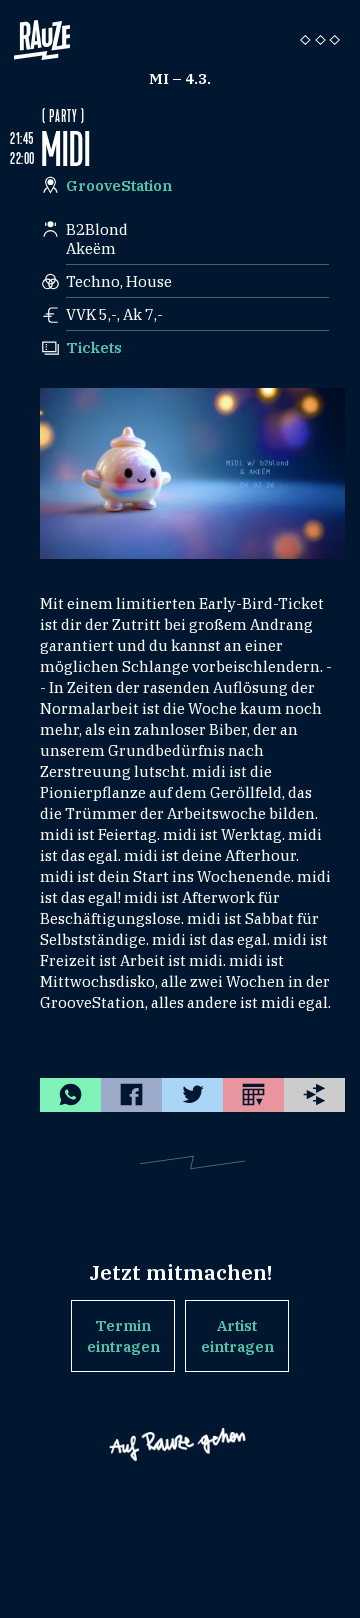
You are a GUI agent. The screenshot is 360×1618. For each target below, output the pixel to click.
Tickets (94, 347)
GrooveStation (119, 185)
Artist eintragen (237, 1336)
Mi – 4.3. (180, 78)
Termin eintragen (123, 1336)
